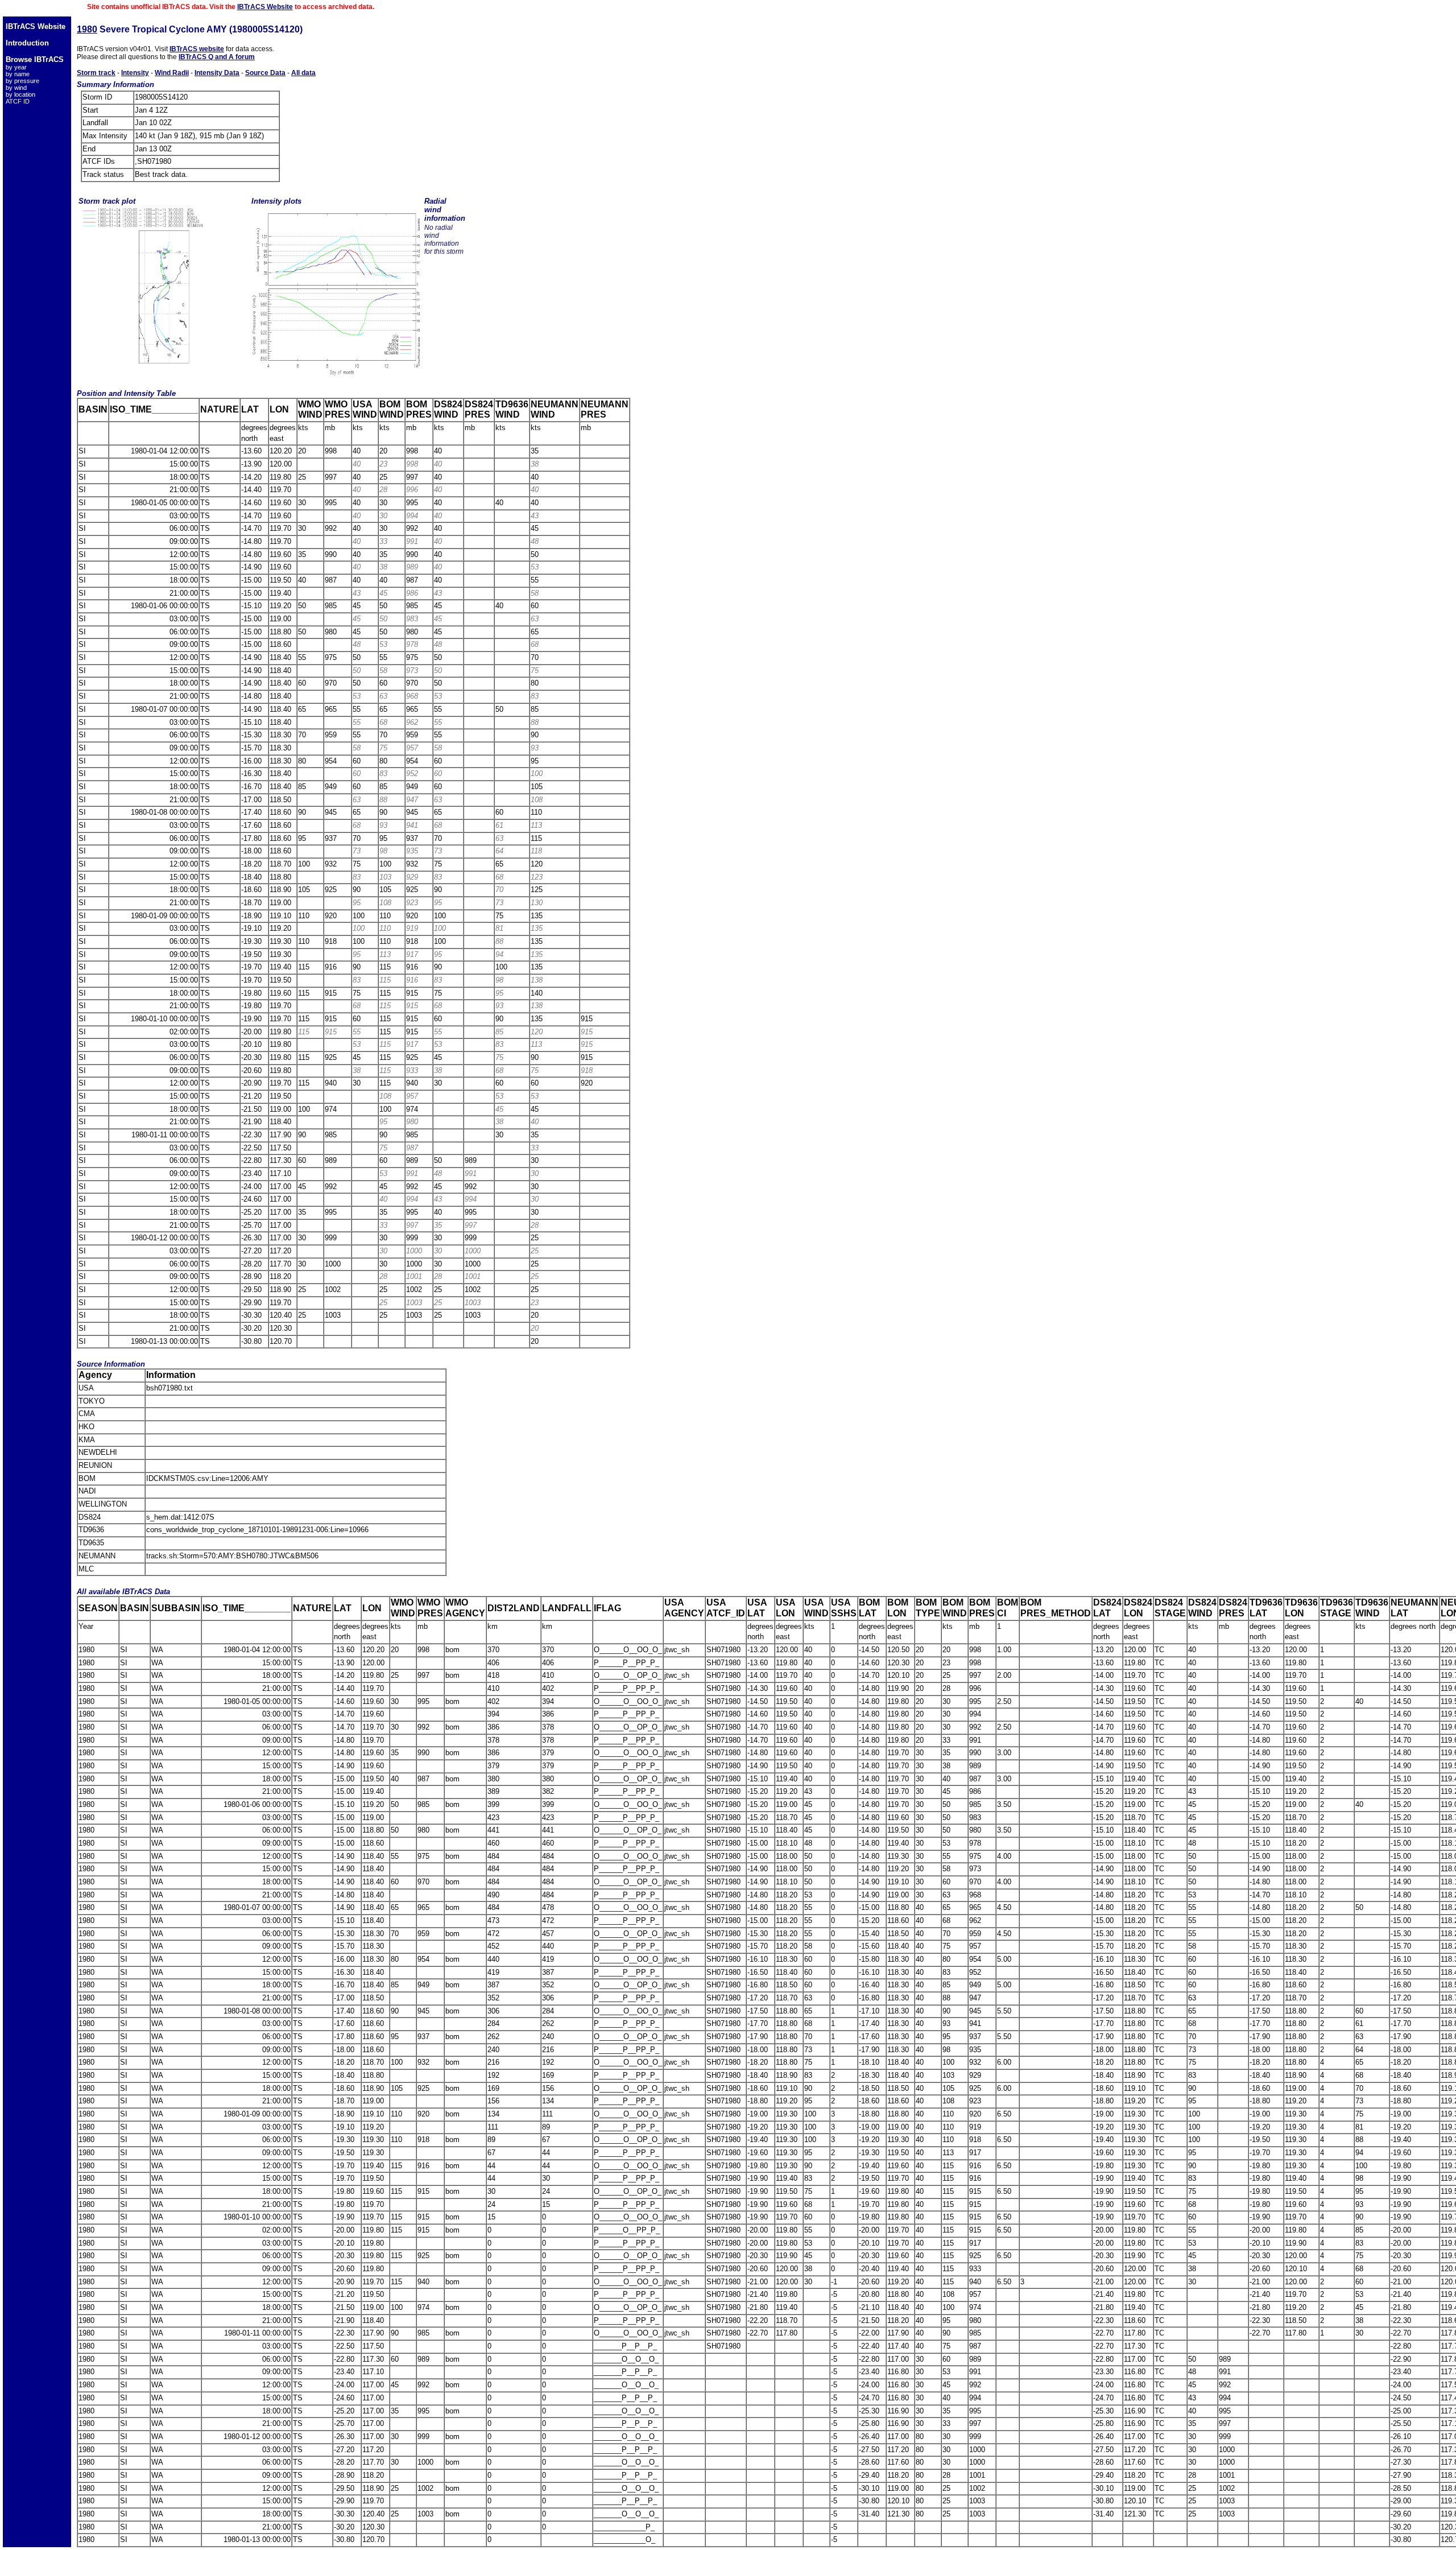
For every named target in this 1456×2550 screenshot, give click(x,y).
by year (16, 67)
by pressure (22, 81)
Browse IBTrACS (35, 59)
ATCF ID (18, 101)
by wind (16, 88)
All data (303, 73)
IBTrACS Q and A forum (217, 57)
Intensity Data (217, 73)
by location (20, 94)
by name (18, 74)
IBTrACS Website (265, 7)
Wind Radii (172, 73)
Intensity (135, 73)
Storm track (96, 73)
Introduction (27, 43)
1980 (87, 29)
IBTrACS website (197, 49)
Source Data (265, 73)
